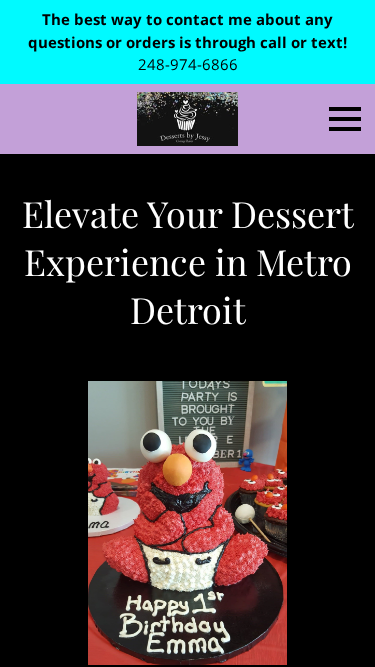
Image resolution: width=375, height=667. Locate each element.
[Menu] (345, 119)
